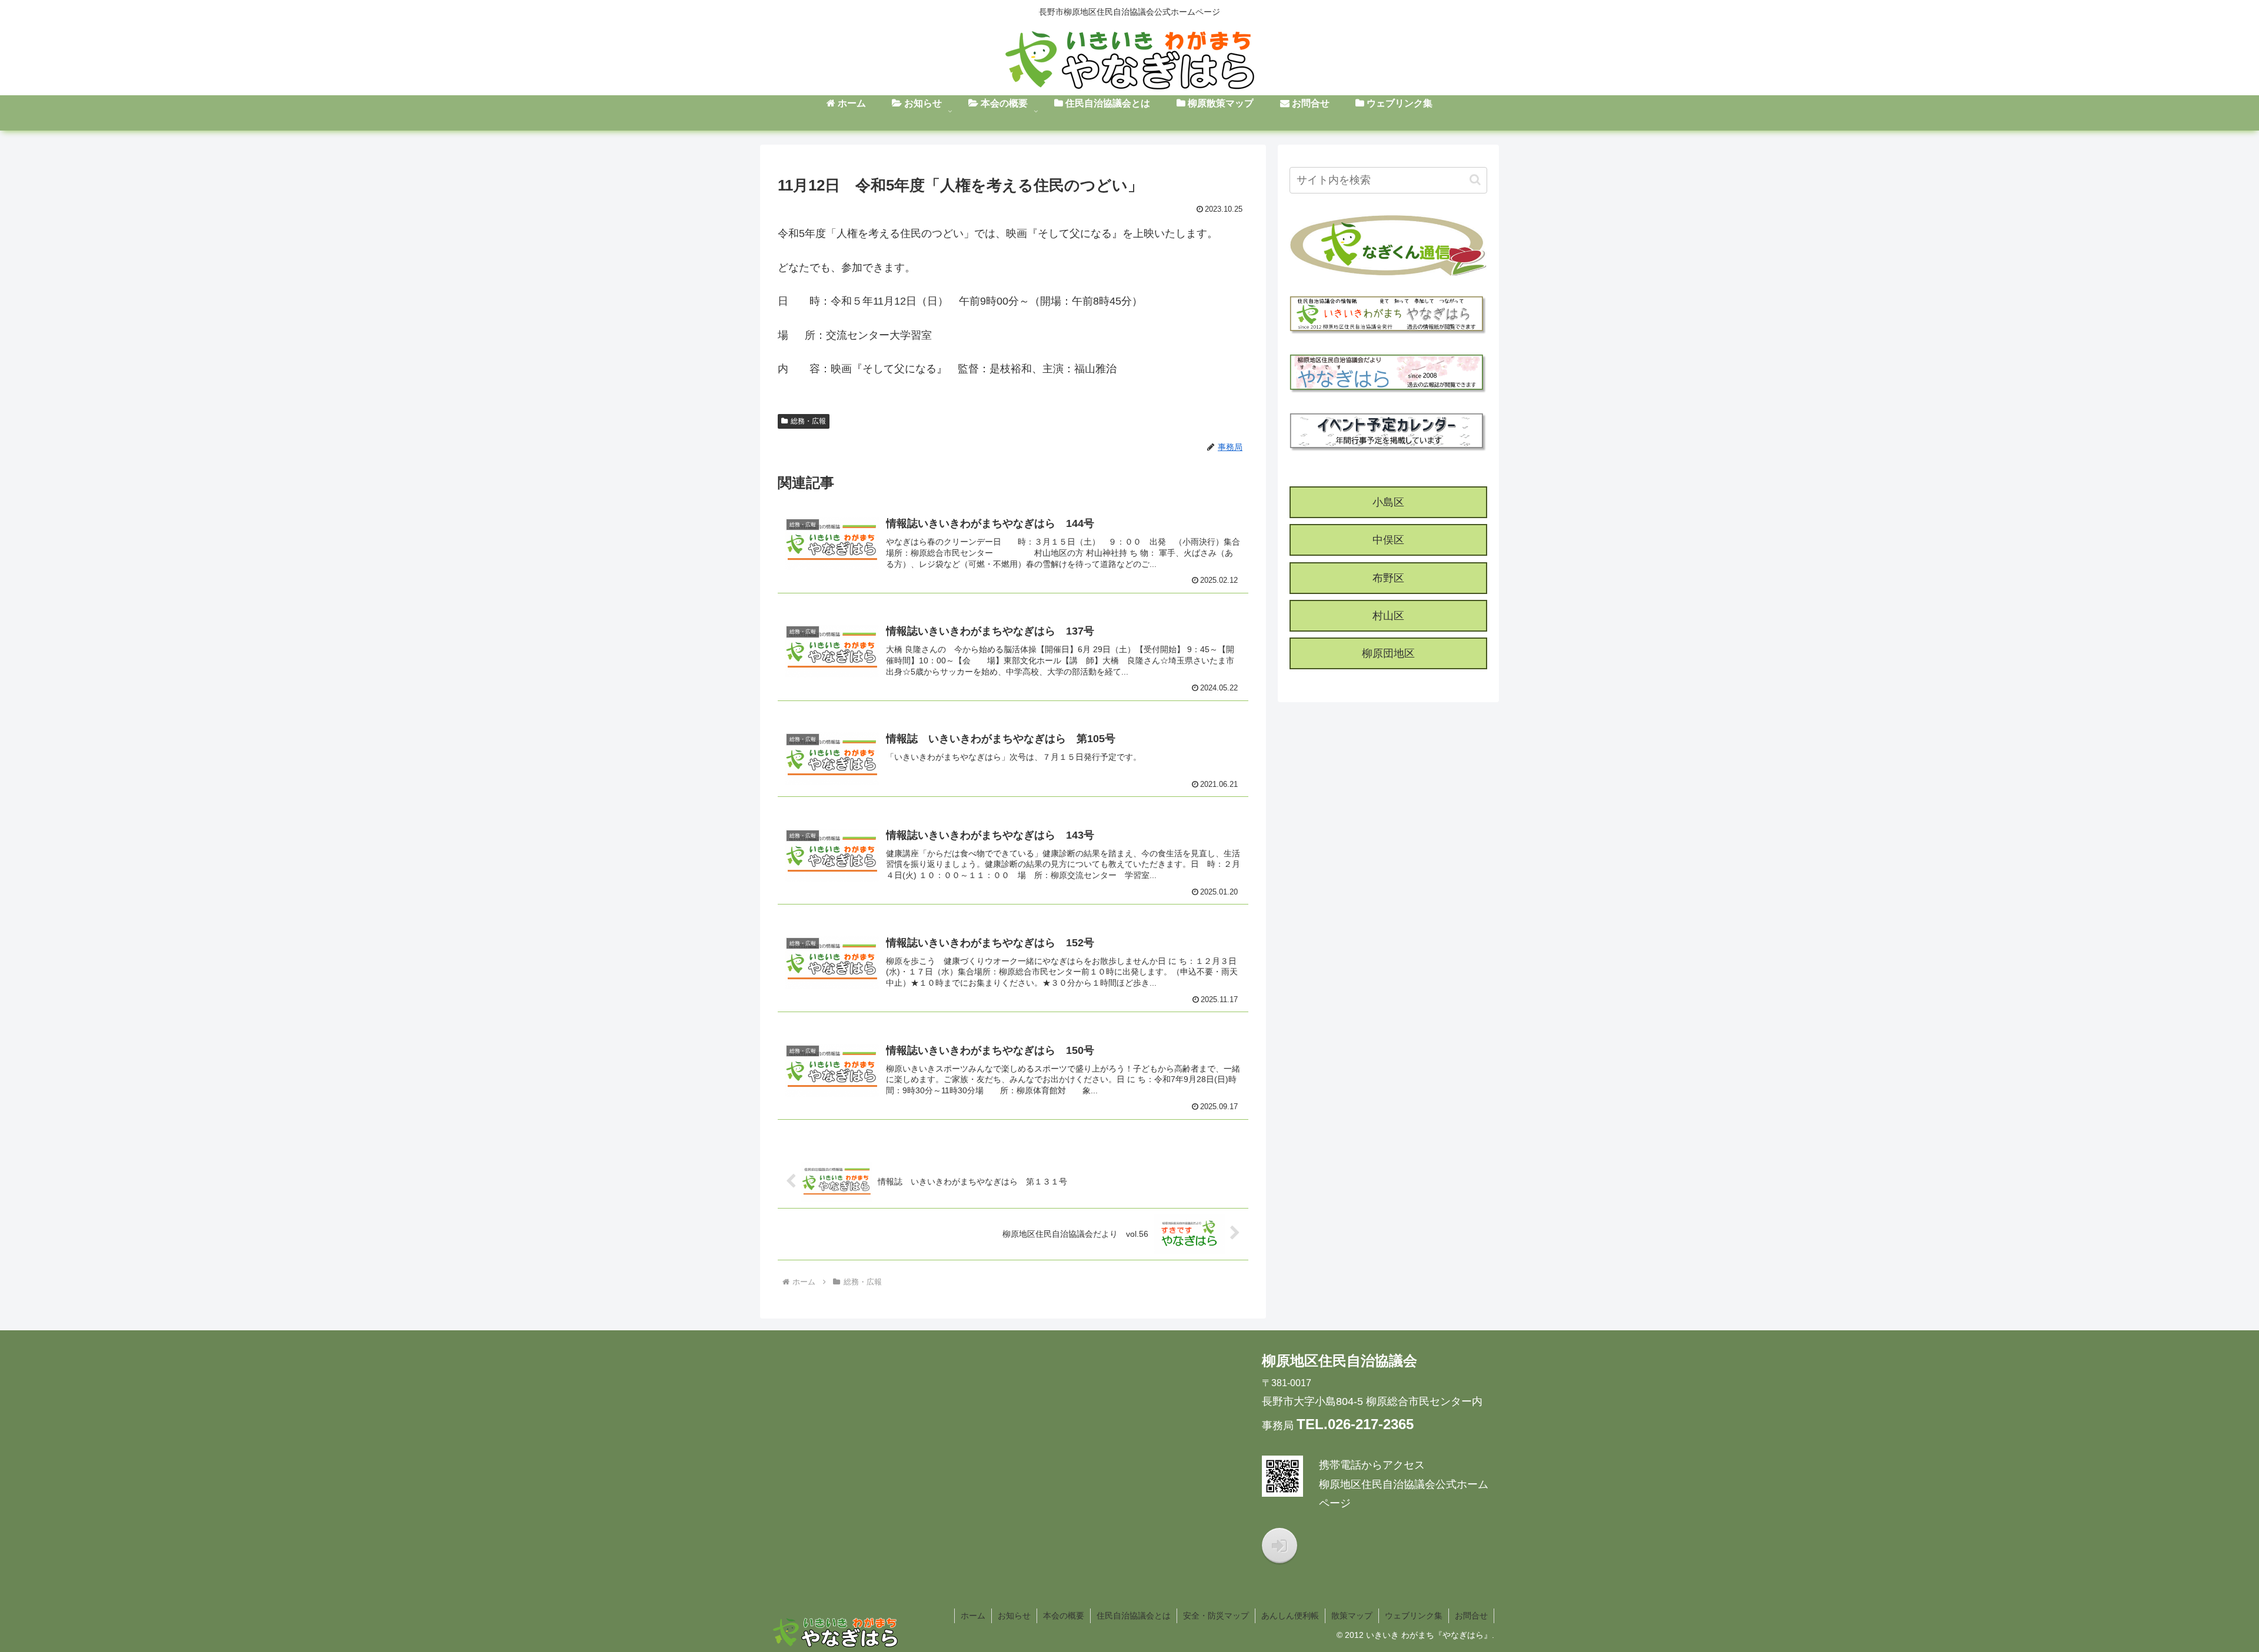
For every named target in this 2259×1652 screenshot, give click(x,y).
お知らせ (1014, 1616)
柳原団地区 (1388, 653)
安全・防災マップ (1216, 1616)
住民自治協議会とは (1134, 1616)
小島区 (1388, 502)
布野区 (1388, 578)
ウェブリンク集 (1414, 1616)
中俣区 (1388, 540)
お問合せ (1471, 1616)
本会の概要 (1064, 1616)
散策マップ (1352, 1616)
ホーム (973, 1616)
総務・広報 (808, 421)
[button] (1475, 180)
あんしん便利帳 (1290, 1616)
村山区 (1388, 616)
